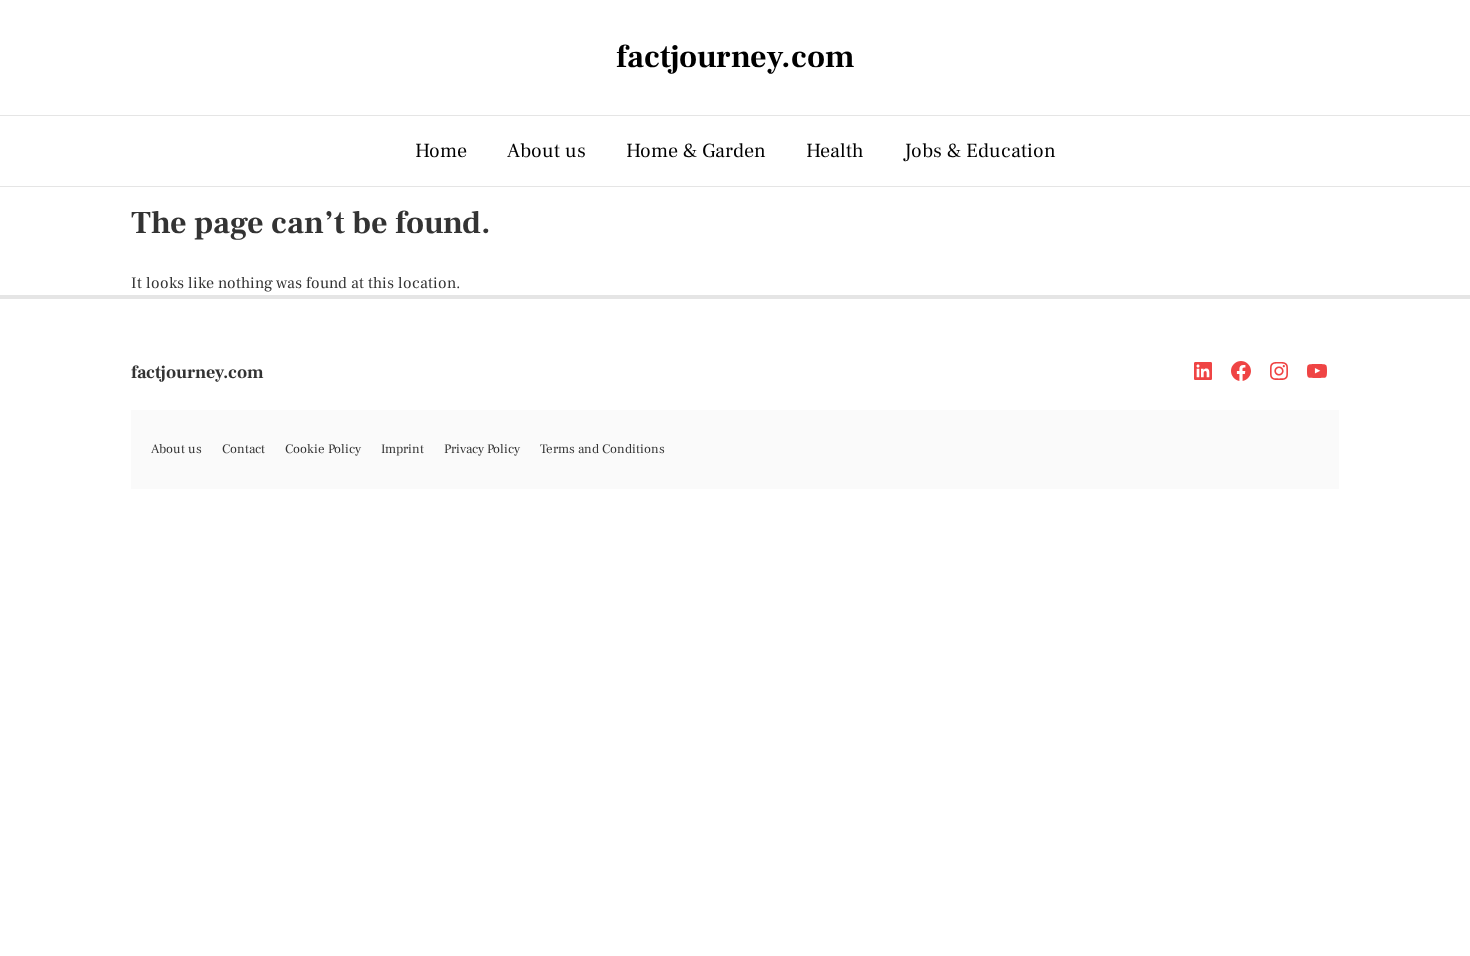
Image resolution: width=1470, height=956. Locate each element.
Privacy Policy (482, 449)
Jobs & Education (980, 151)
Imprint (402, 449)
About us (546, 151)
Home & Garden (696, 151)
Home (441, 151)
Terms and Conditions (602, 449)
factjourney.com (197, 372)
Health (835, 151)
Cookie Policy (323, 449)
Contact (243, 449)
